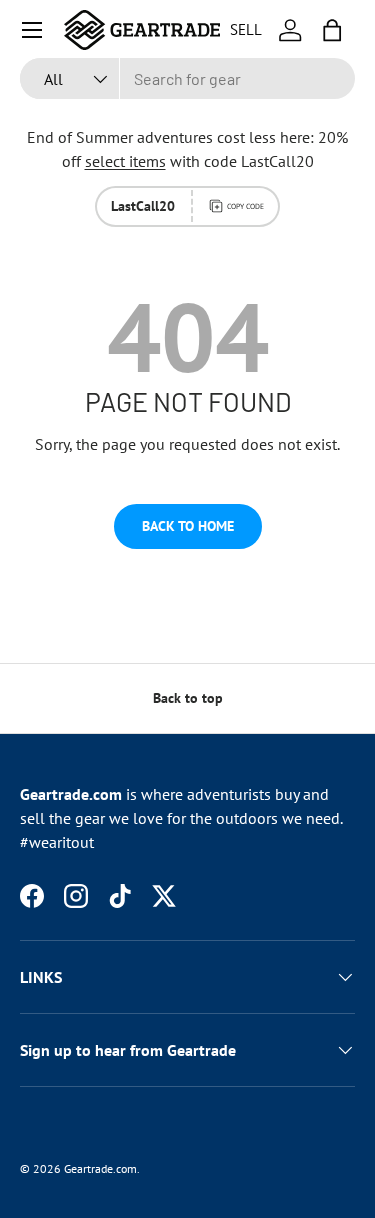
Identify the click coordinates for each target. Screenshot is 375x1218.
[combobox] (187, 78)
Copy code (245, 206)
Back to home (188, 526)
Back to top (188, 698)
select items (125, 161)
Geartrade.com (100, 1168)
